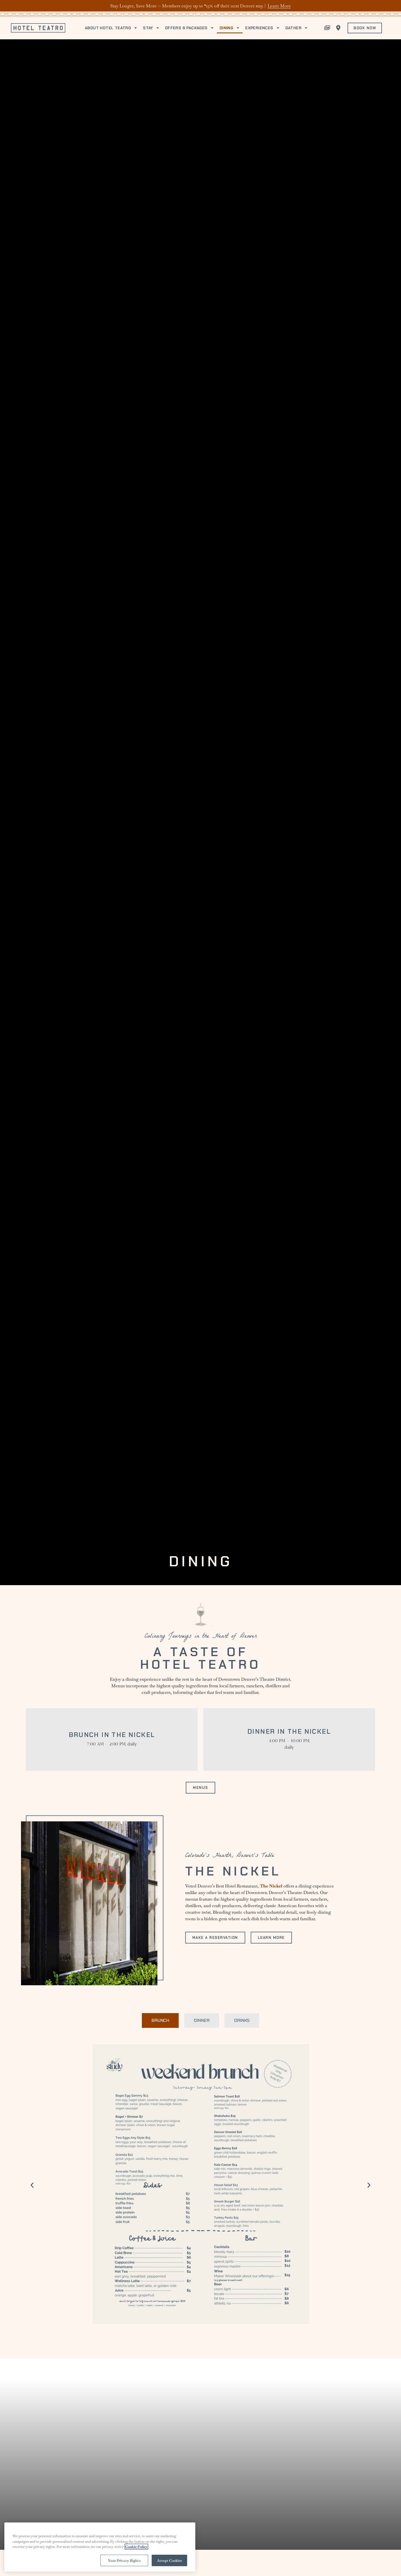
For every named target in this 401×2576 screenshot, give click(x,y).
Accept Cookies (170, 2560)
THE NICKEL (233, 1871)
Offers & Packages (186, 28)
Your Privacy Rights (124, 2560)
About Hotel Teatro (108, 28)
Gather (293, 28)
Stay (148, 28)
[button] (32, 2185)
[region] (100, 2547)
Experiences (259, 28)
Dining (226, 28)
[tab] (160, 2020)
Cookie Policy (136, 2547)
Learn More (279, 6)
